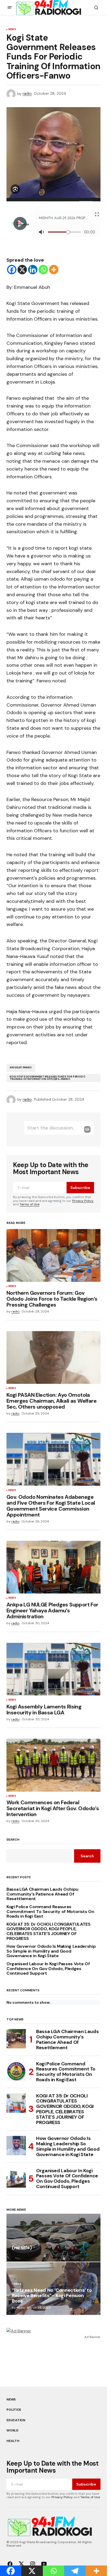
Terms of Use (30, 1204)
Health (13, 2441)
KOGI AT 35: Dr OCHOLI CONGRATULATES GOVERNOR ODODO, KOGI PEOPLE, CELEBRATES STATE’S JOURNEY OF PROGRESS (48, 1931)
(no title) (22, 2248)
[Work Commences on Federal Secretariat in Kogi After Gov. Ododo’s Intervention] (53, 1765)
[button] (10, 8)
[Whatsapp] (43, 270)
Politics (14, 2410)
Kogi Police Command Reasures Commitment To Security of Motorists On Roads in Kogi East (50, 1912)
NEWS (12, 30)
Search (13, 1840)
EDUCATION (16, 2420)
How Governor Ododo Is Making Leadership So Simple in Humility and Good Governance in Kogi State (51, 1951)
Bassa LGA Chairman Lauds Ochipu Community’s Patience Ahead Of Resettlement (42, 1894)
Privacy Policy (83, 1201)
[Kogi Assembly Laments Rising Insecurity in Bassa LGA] (53, 1669)
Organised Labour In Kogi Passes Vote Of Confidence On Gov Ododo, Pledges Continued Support (48, 1969)
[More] (54, 270)
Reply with (87, 1129)
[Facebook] (12, 270)
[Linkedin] (33, 270)
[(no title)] (53, 2238)
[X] (22, 270)
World (13, 2430)
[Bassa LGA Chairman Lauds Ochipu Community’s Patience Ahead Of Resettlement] (16, 2039)
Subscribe (80, 1188)
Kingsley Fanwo (21, 1068)
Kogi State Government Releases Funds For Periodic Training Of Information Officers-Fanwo (48, 1078)
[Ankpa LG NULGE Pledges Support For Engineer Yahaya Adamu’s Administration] (53, 1567)
